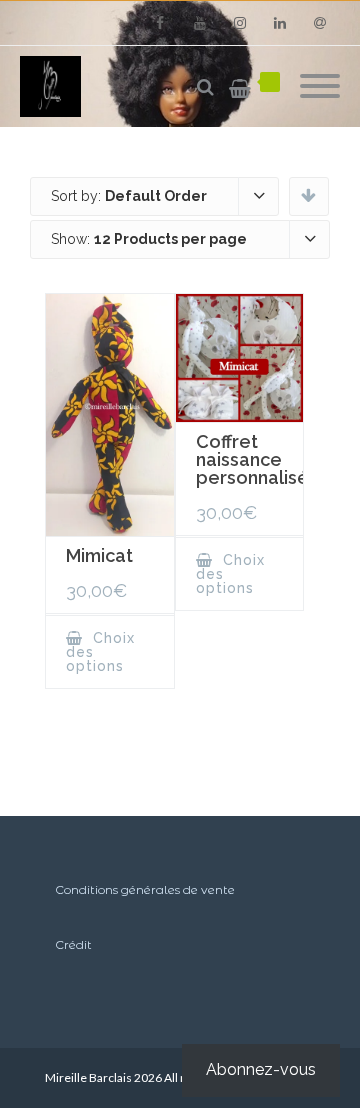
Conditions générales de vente (145, 889)
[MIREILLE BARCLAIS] (55, 86)
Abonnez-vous (261, 1069)
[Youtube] (200, 23)
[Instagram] (240, 23)
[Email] (320, 23)
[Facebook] (160, 23)
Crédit (73, 944)
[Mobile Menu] (320, 87)
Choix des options (100, 652)
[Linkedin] (280, 23)
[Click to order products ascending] (308, 195)
